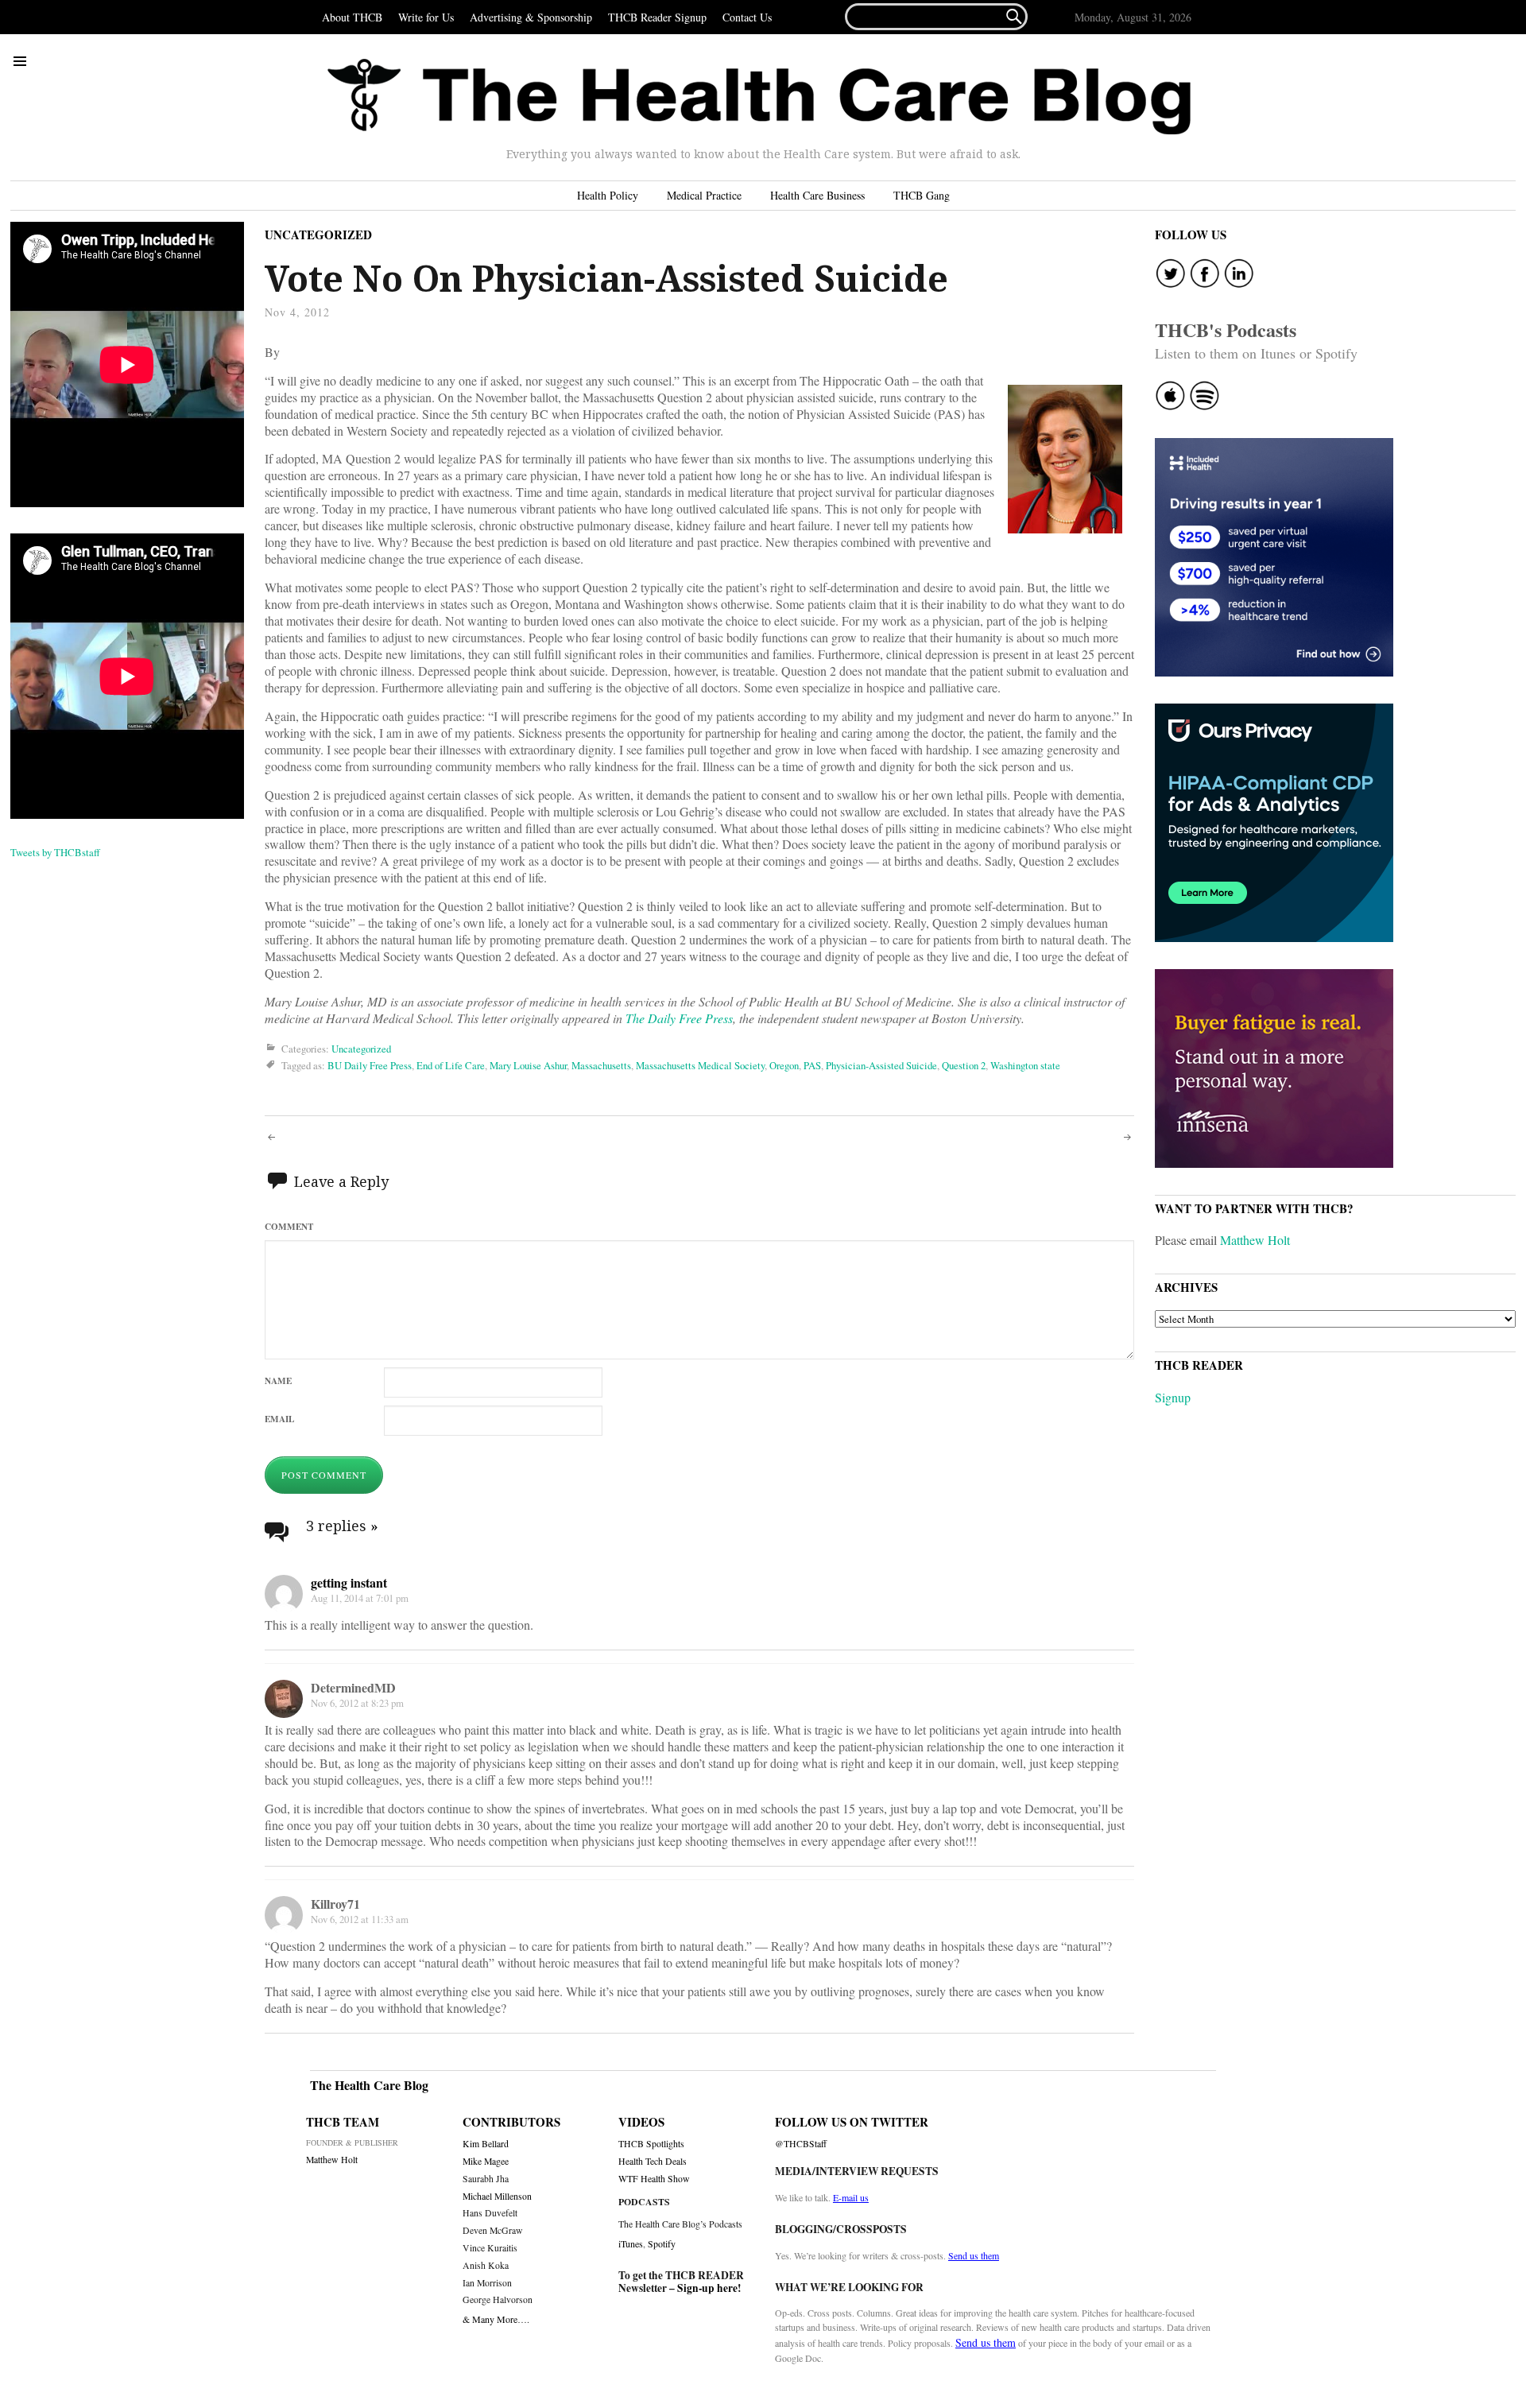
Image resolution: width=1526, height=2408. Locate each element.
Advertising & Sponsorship (531, 17)
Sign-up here (707, 2288)
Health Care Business (817, 195)
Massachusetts (601, 1065)
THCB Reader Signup (657, 17)
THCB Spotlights (651, 2144)
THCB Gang (922, 195)
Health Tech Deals (653, 2161)
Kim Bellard (486, 2144)
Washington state (1025, 1065)
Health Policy (608, 195)
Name (278, 1380)
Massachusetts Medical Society (700, 1065)
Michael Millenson (497, 2196)
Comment (289, 1226)
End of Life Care (451, 1065)
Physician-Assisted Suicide (881, 1065)
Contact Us (747, 17)
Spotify (662, 2243)
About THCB (352, 17)
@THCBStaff (801, 2144)
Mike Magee (486, 2161)
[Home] (759, 97)
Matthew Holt (1255, 1240)
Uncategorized (318, 235)
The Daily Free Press (679, 1018)
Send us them (974, 2255)
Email (279, 1419)
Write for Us (426, 17)
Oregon (784, 1065)
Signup (1173, 1397)
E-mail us (851, 2197)
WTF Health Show (654, 2179)
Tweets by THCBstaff (55, 852)
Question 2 (964, 1065)
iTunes (631, 2243)
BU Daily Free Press (370, 1065)
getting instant (349, 1582)
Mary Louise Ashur (528, 1065)
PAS (812, 1065)
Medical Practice (704, 195)
